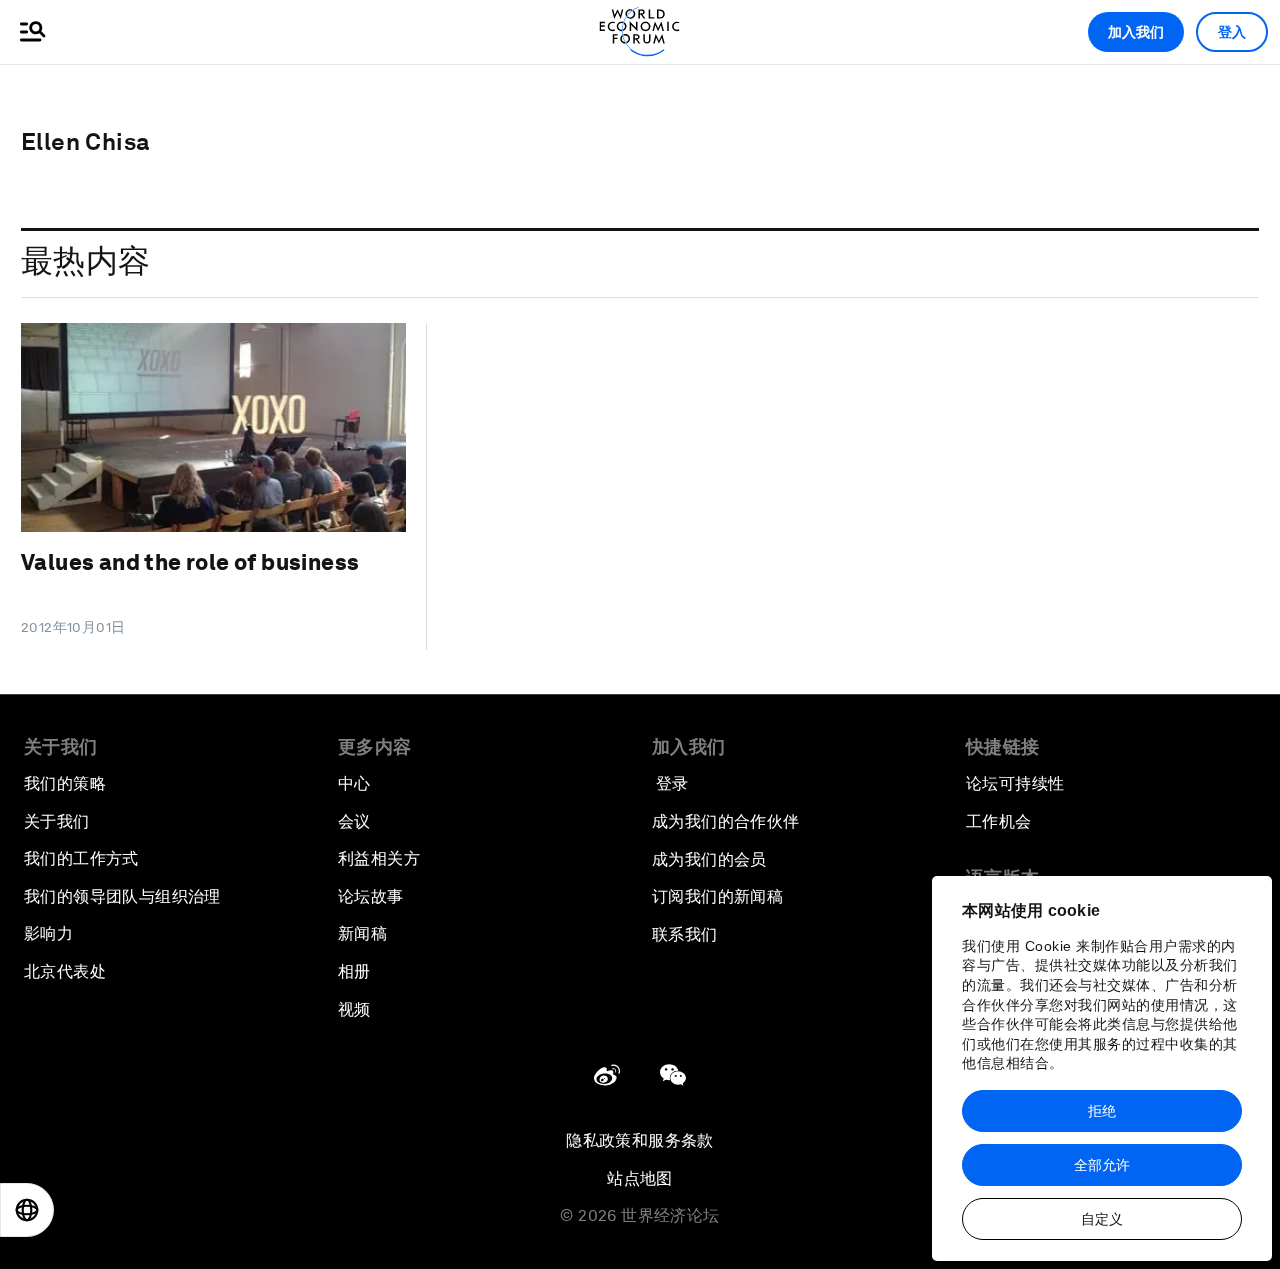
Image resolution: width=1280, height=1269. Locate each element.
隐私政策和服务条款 (640, 1140)
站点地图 (640, 1178)
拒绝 (1102, 1111)
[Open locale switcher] (27, 1210)
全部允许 (1102, 1165)
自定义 (1102, 1219)
